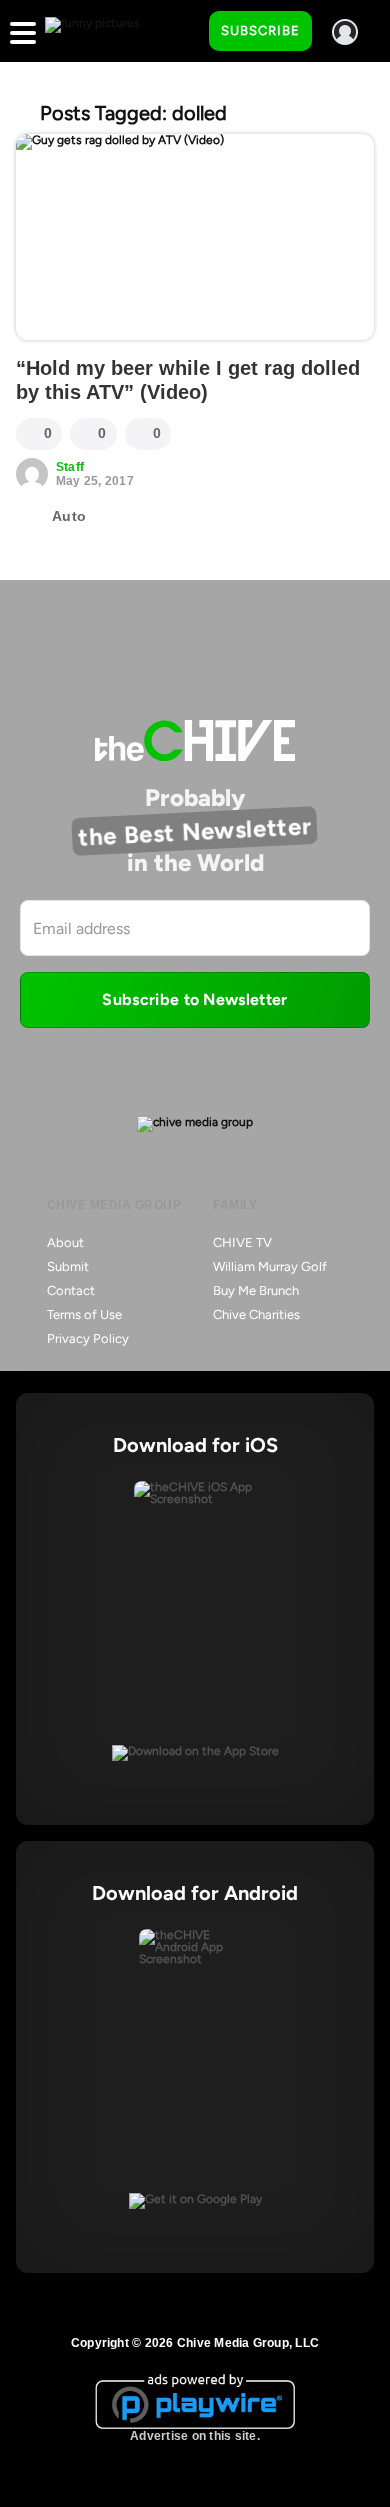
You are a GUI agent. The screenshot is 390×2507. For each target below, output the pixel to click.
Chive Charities (256, 1314)
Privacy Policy (88, 1338)
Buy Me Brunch (256, 1290)
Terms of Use (84, 1314)
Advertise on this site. (195, 2436)
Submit (68, 1266)
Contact (71, 1290)
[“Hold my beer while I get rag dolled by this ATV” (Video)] (195, 237)
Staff (70, 467)
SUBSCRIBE (260, 30)
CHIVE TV (242, 1242)
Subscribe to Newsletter (194, 999)
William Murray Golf (270, 1266)
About (65, 1242)
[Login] (345, 32)
